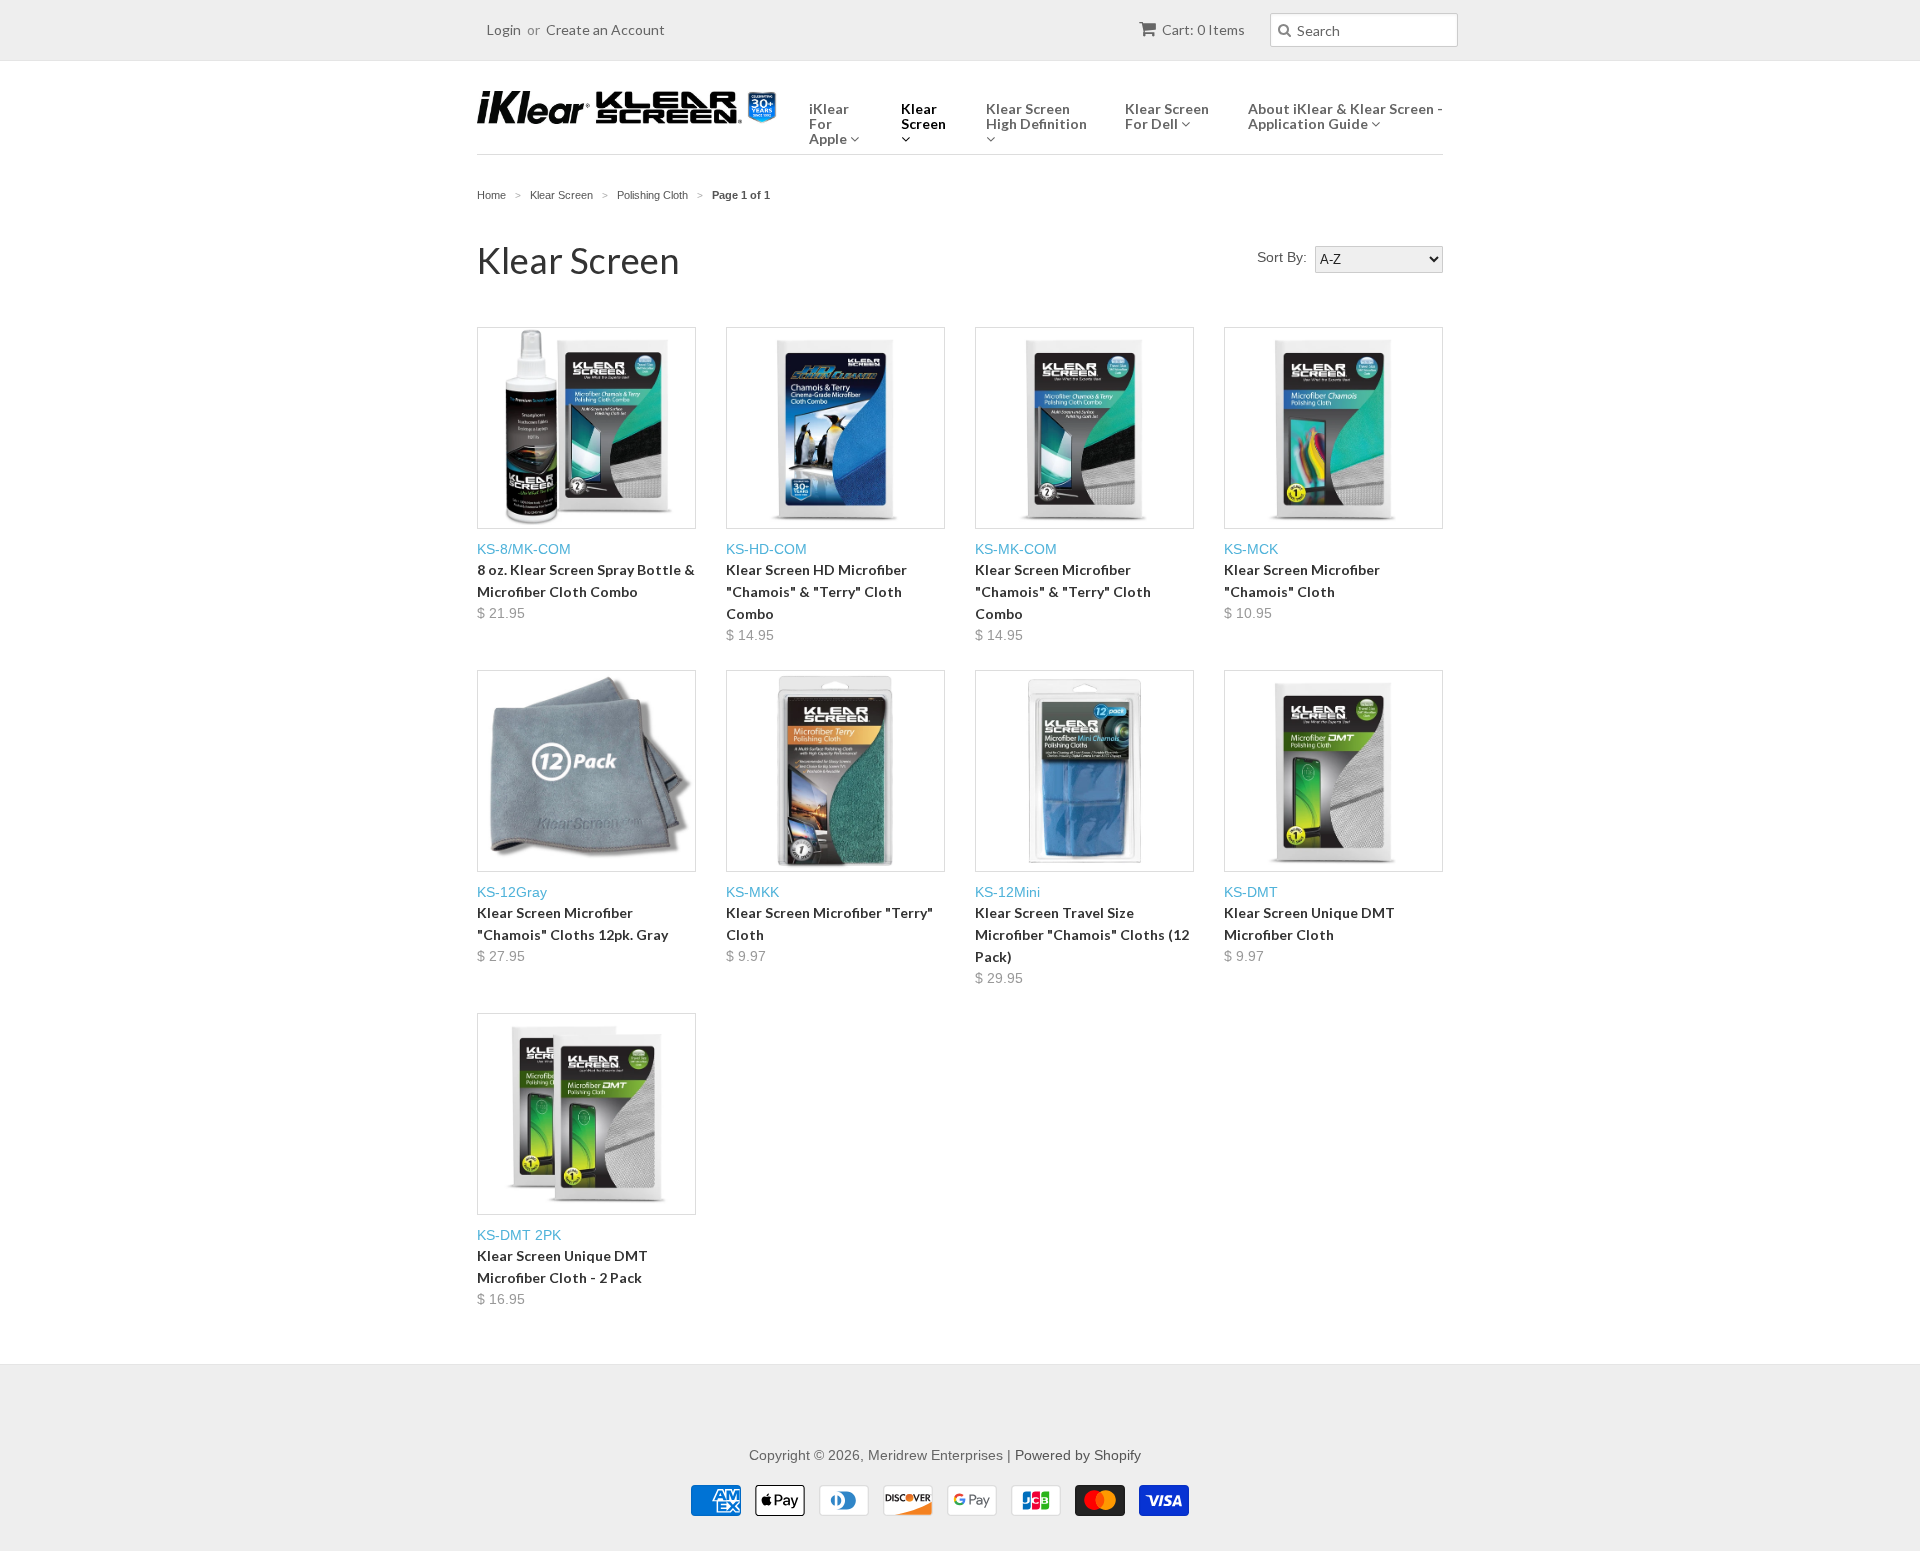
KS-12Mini (1082, 935)
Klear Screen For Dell (1167, 116)
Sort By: (1282, 257)
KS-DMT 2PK (562, 1267)
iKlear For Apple (829, 124)
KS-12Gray (572, 924)
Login (504, 29)
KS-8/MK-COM (586, 581)
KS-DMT (1309, 924)
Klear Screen (923, 116)
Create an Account (605, 29)
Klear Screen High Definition (1036, 116)
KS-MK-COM (1063, 592)
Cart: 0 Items (1203, 29)
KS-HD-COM (816, 592)
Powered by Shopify (1078, 1455)
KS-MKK (829, 924)
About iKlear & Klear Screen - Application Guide (1345, 116)
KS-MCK (1302, 581)
